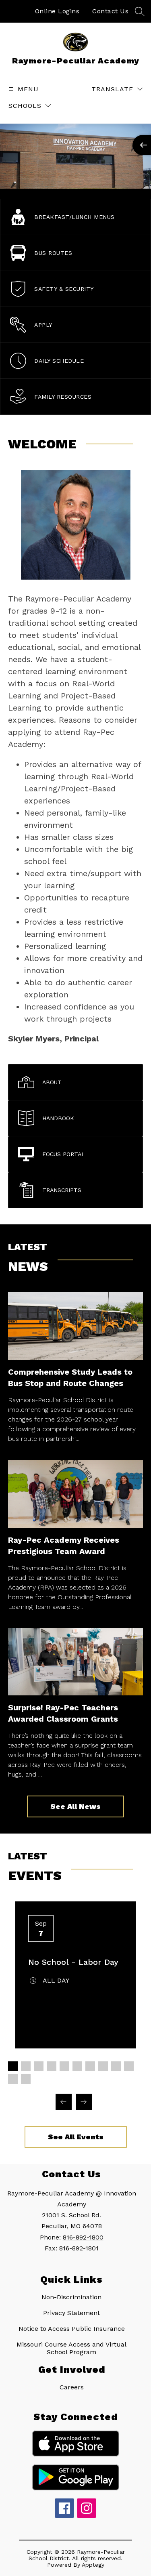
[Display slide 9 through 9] (116, 2066)
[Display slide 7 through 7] (90, 2066)
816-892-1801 (79, 2248)
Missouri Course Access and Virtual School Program (71, 2348)
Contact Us (110, 11)
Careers (72, 2387)
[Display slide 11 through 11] (13, 2079)
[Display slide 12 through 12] (26, 2079)
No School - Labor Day (73, 1962)
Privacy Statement (71, 2313)
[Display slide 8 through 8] (103, 2066)
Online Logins (57, 11)
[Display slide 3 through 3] (39, 2066)
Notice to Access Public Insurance (72, 2329)
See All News (75, 1806)
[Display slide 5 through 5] (64, 2066)
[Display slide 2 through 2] (26, 2066)
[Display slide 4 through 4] (52, 2066)
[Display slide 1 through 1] (13, 2066)
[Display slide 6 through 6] (77, 2066)
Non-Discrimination (71, 2297)
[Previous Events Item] (64, 2102)
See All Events (76, 2137)
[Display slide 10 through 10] (129, 2066)
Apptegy (93, 2565)
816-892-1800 (83, 2237)
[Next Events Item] (84, 2102)
